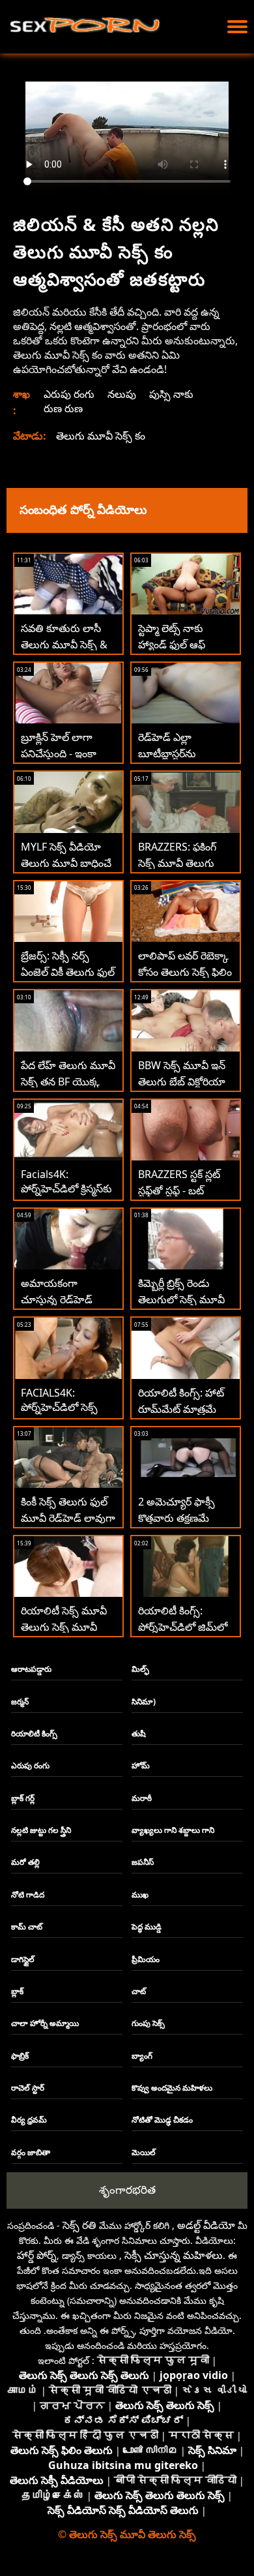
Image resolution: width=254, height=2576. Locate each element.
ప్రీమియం (146, 1959)
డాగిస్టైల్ (23, 1959)
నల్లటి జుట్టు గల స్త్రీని (41, 1830)
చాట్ (139, 1991)
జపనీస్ (143, 1862)
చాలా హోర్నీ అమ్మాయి (45, 2023)
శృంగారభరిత (127, 2190)
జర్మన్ (20, 1702)
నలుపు (122, 394)
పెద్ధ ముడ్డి (147, 1927)
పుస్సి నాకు (171, 394)
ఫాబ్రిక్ (20, 2056)
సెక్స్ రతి (79, 2225)
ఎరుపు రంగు (69, 394)
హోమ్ (141, 1765)
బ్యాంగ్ (142, 2056)
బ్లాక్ (17, 1991)
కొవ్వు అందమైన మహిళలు (172, 2088)
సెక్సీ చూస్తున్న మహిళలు (174, 2255)
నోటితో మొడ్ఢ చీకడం (162, 2120)
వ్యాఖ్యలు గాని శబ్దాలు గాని (173, 1830)
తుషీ (139, 1734)
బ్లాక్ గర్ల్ (23, 1798)
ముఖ (140, 1895)
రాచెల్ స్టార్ (28, 2088)
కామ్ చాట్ (27, 1927)
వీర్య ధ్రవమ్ (29, 2120)
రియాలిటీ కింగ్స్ (34, 1734)
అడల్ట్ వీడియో (206, 2225)
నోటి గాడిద (28, 1895)
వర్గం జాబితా (31, 2152)
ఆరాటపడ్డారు (31, 1669)
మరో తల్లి (25, 1862)
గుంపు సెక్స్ (148, 2023)
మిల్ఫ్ (140, 1669)
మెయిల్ (144, 2152)
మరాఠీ (142, 1798)
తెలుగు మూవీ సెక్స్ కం (101, 436)
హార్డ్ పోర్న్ (37, 2255)
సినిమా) (144, 1702)
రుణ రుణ (63, 408)
